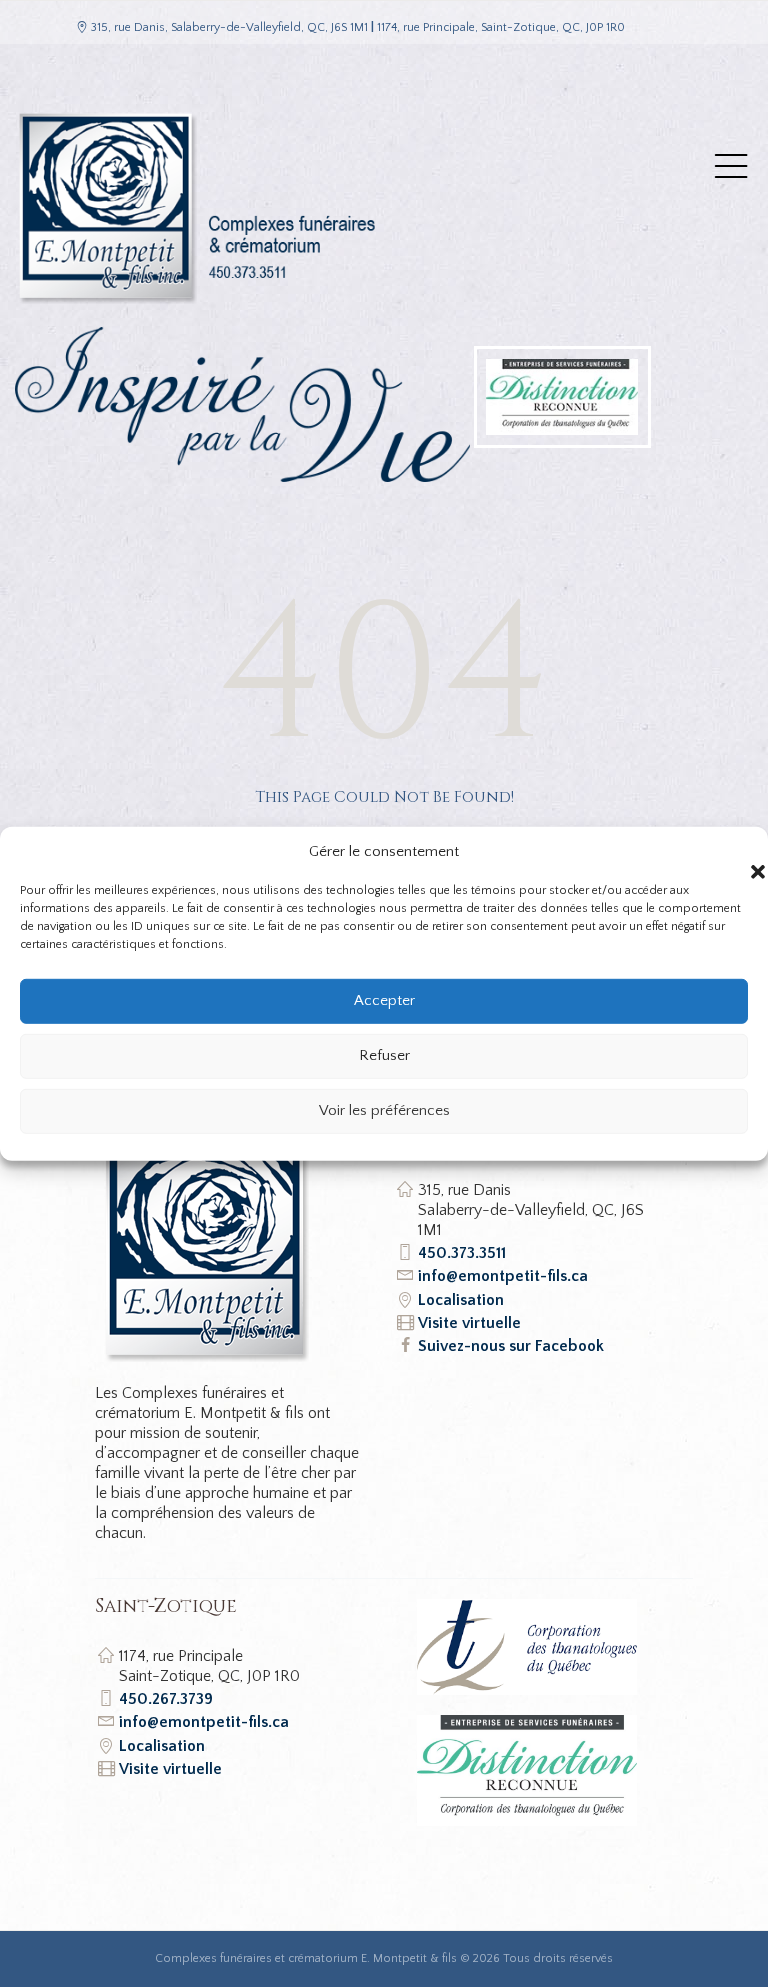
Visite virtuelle (469, 1323)
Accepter (384, 1000)
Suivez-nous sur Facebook (511, 1346)
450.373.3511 (462, 1253)
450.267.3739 (166, 1699)
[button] (738, 851)
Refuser (384, 1055)
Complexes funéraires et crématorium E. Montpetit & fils (306, 1958)
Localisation (461, 1300)
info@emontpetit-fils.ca (503, 1276)
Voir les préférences (384, 1110)
